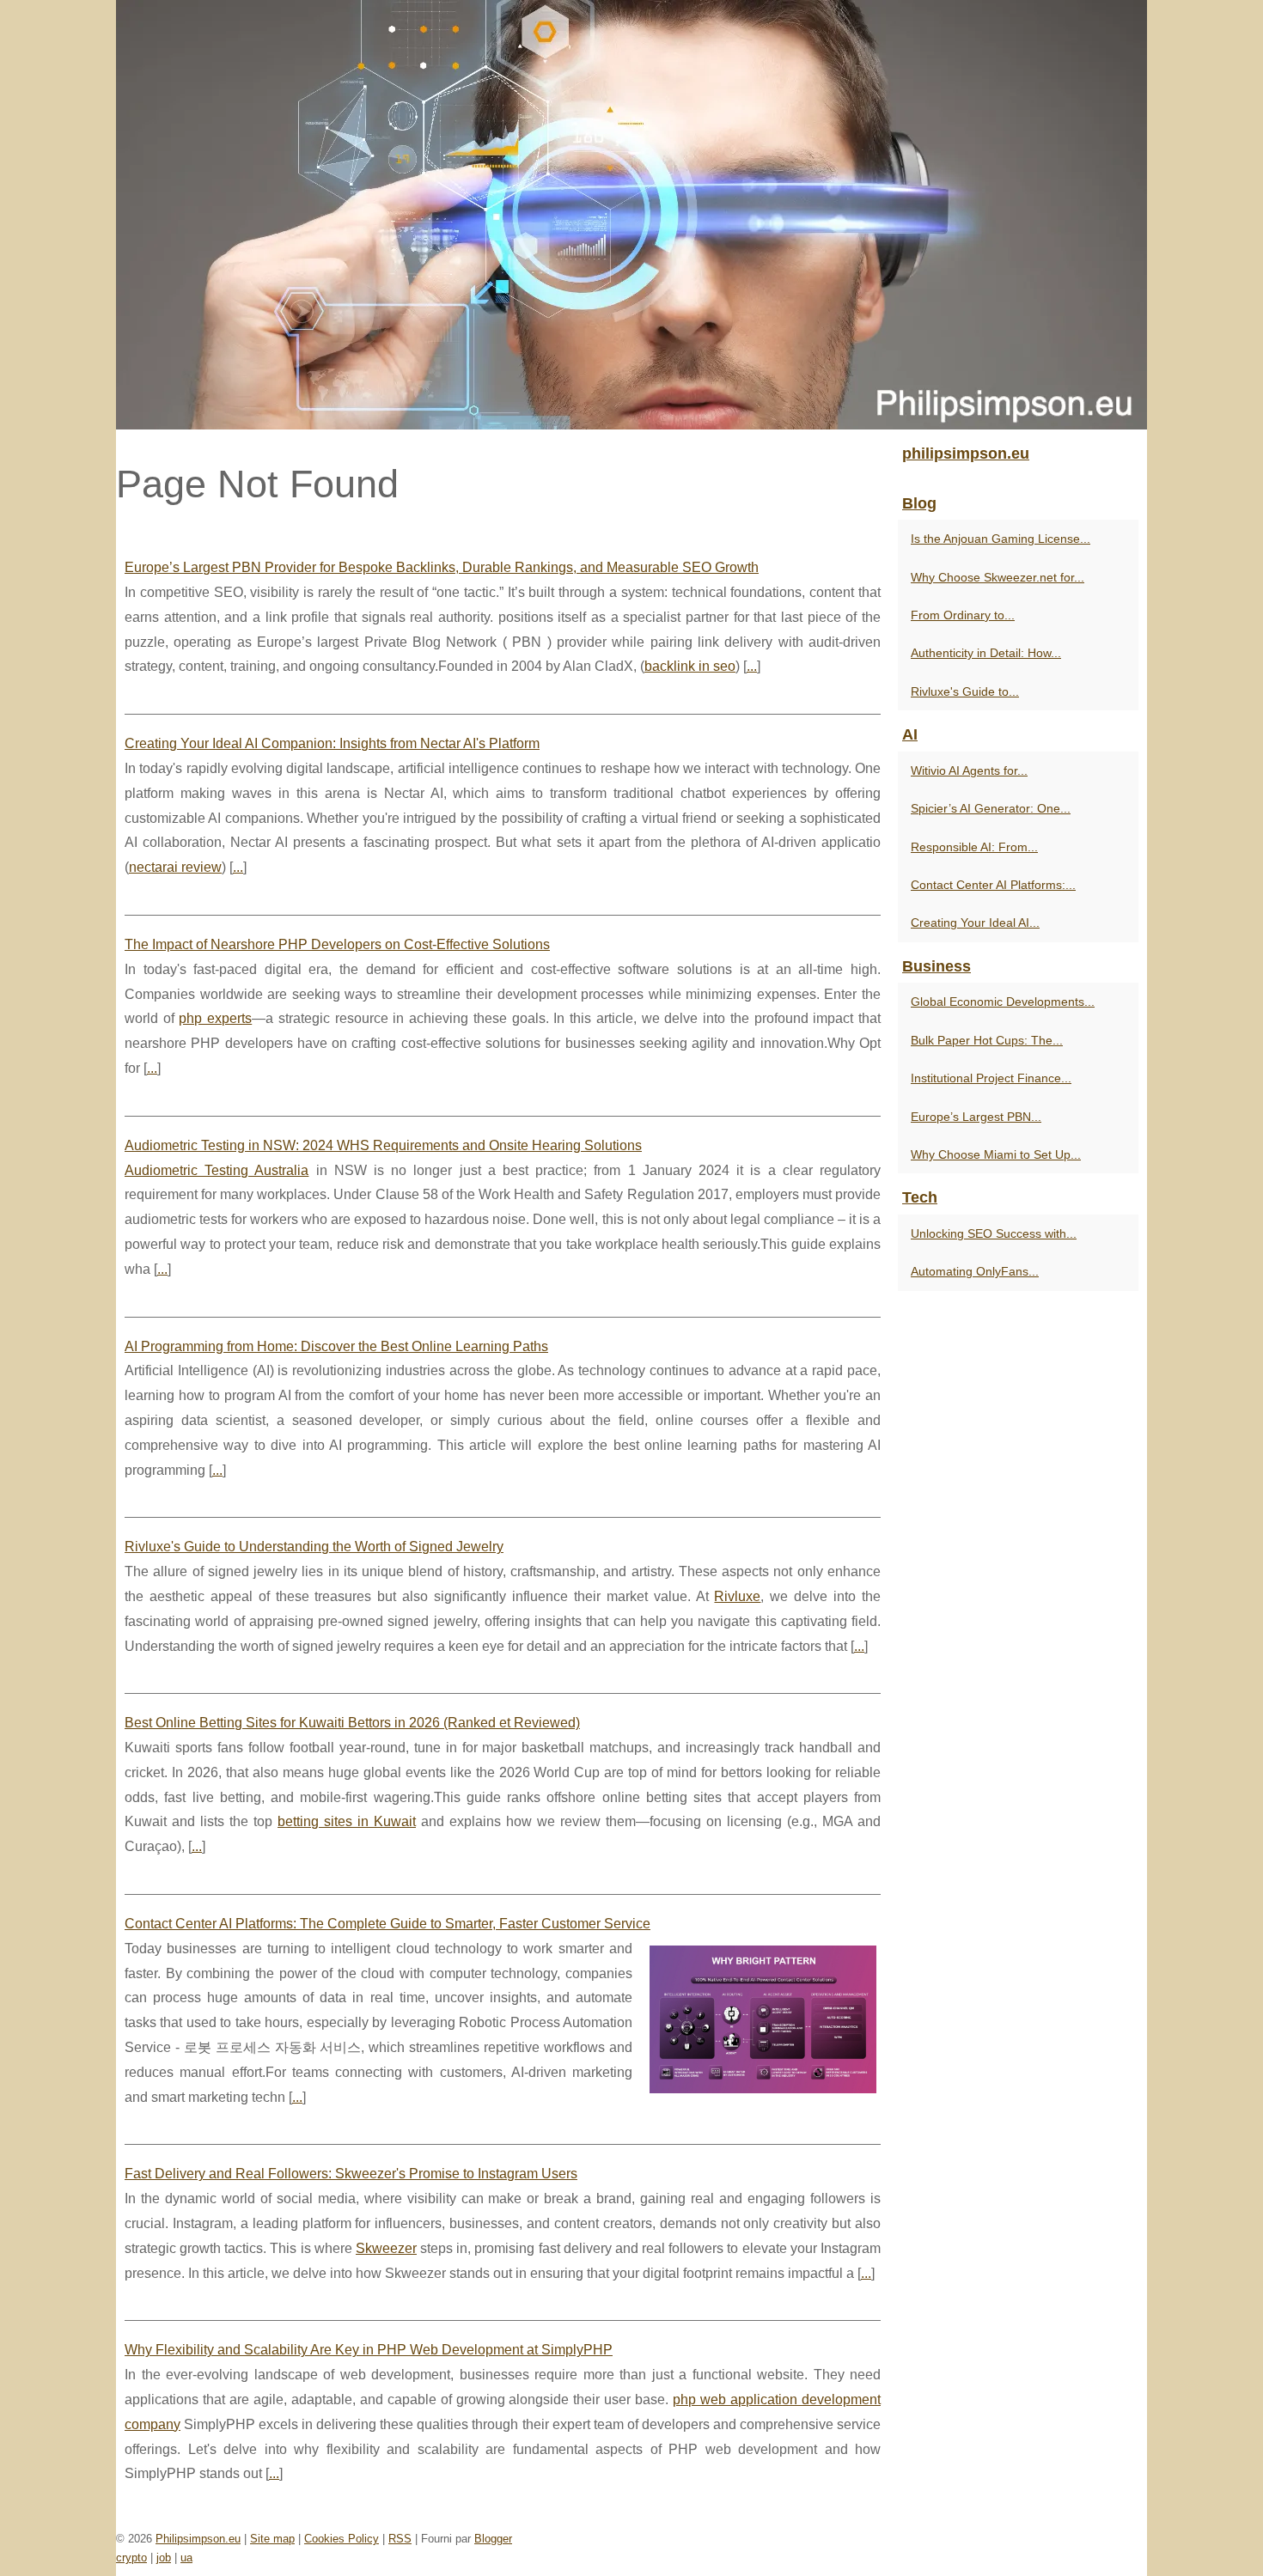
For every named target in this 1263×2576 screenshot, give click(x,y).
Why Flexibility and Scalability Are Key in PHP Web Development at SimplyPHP (369, 2350)
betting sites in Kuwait (347, 1821)
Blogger (493, 2539)
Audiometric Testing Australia (217, 1170)
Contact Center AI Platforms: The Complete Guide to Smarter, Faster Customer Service (387, 1924)
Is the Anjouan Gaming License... (1001, 539)
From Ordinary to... (963, 615)
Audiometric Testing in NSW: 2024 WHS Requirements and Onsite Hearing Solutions (383, 1145)
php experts (215, 1018)
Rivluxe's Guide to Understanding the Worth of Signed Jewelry (314, 1547)
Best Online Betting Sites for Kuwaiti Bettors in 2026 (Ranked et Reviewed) (352, 1723)
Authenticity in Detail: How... (986, 653)
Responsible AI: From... (974, 847)
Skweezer (386, 2248)
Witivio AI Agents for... (969, 770)
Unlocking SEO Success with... (994, 1233)
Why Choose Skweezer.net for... (998, 577)
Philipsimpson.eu (198, 2539)
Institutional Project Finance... (991, 1078)
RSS (400, 2539)
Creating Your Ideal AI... (975, 923)
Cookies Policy (342, 2539)
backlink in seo (690, 666)
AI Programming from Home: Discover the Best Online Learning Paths (336, 1346)
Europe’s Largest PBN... (976, 1117)
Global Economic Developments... (1003, 1002)
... (752, 666)
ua (186, 2558)
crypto (131, 2558)
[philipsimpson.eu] (631, 215)
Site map (272, 2539)
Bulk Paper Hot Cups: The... (987, 1040)
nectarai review (175, 867)
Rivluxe (737, 1596)
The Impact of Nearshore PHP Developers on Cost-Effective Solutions (337, 944)
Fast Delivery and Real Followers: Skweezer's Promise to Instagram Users (351, 2174)
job (164, 2558)
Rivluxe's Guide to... (965, 691)
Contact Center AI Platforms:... (993, 885)
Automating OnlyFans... (975, 1271)
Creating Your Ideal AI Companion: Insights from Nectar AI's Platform (332, 743)
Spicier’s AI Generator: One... (991, 808)
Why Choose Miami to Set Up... (996, 1154)
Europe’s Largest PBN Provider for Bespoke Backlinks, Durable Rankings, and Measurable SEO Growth (442, 567)
